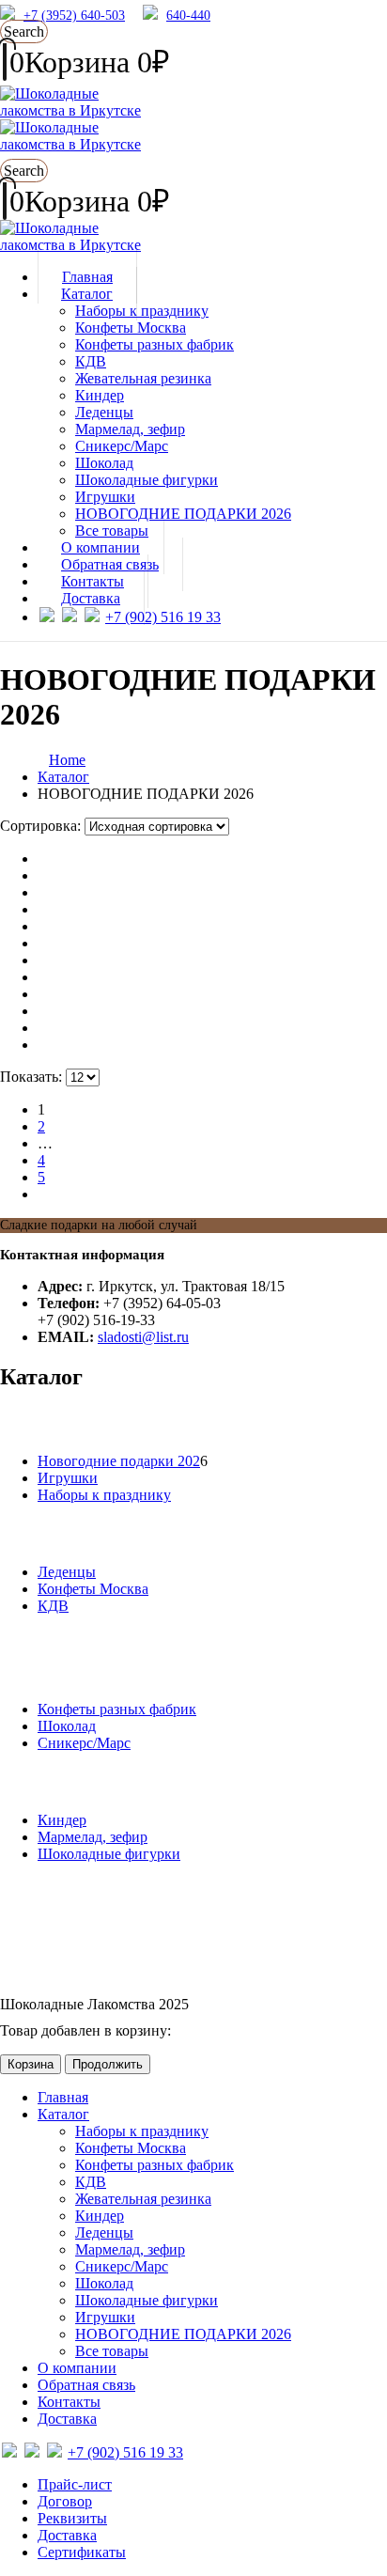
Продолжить (108, 2064)
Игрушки (105, 497)
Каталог (87, 294)
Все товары (112, 2351)
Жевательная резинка (143, 378)
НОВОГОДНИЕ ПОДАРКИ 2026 (183, 514)
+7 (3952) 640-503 (74, 16)
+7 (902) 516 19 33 (163, 617)
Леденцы (104, 412)
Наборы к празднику (142, 311)
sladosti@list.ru (143, 1337)
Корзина (31, 2064)
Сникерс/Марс (122, 446)
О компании (77, 2368)
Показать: (33, 1077)
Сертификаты (82, 2552)
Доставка (91, 598)
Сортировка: (42, 826)
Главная (63, 2097)
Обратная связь (86, 2385)
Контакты (69, 2402)
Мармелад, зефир (130, 429)
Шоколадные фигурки (147, 480)
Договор (65, 2501)
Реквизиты (72, 2518)
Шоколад (104, 463)
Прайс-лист (75, 2484)
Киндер (100, 395)
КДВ (91, 361)
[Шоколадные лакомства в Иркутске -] (70, 245)
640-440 (188, 16)
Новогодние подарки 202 (119, 1461)
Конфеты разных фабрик (155, 344)
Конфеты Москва (131, 328)
